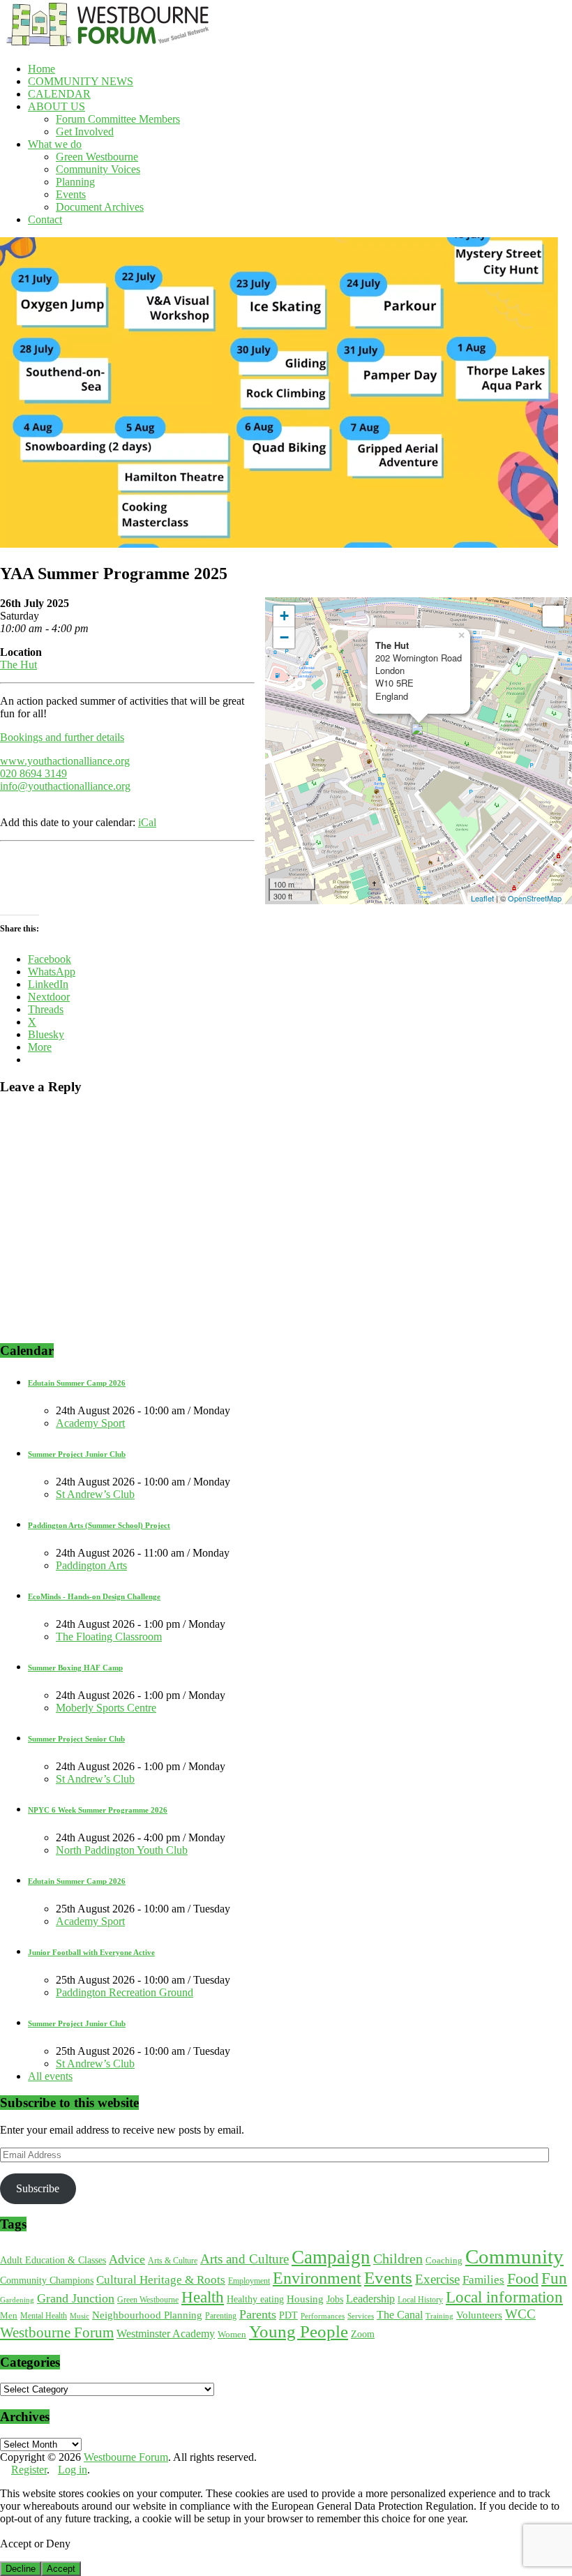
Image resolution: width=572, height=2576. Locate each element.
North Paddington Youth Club (122, 1850)
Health (203, 2297)
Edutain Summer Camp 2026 (77, 1383)
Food (523, 2278)
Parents (258, 2314)
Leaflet (482, 898)
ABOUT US (57, 106)
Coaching (444, 2260)
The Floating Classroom (109, 1637)
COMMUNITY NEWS (81, 81)
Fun (554, 2278)
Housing (305, 2299)
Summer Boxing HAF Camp (75, 1668)
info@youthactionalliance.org (65, 786)
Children (398, 2259)
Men (9, 2316)
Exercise (437, 2279)
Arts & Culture (173, 2261)
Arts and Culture (244, 2259)
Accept (61, 2569)
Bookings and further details (62, 737)
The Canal (400, 2315)
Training (439, 2316)
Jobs (335, 2299)
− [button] (284, 637)
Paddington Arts (91, 1565)
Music (80, 2316)
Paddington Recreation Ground (125, 1992)
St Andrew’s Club (95, 1494)
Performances (323, 2316)
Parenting (221, 2316)
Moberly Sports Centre (106, 1708)
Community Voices (98, 169)
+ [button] (284, 616)
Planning (75, 182)
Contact (45, 219)
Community (514, 2256)
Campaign (331, 2257)
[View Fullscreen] (553, 616)
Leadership (370, 2299)
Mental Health (44, 2316)
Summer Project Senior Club (76, 1739)
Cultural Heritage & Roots (161, 2280)
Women (232, 2334)
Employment (249, 2281)
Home (42, 69)
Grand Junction (76, 2298)
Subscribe (38, 2188)
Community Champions (47, 2281)
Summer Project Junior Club (77, 1454)
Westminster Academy (166, 2334)
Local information (504, 2297)
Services (361, 2316)
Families (483, 2280)
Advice (127, 2259)
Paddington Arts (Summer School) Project (99, 1525)
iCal (147, 822)
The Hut (18, 665)
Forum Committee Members (118, 119)
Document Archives (100, 207)
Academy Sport (90, 1423)
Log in (73, 2470)
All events (50, 2076)
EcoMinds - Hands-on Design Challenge (94, 1596)
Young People (299, 2331)
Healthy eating (255, 2299)
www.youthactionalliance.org (65, 761)
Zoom (363, 2334)
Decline (21, 2569)
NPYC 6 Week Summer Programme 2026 (98, 1810)
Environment (317, 2278)
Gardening (17, 2300)
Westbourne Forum (57, 2332)
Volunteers (479, 2315)
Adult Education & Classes (53, 2260)
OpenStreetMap (535, 898)
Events (71, 194)
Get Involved (85, 132)
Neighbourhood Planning (147, 2315)
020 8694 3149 (33, 773)
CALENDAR (59, 94)
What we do (55, 144)
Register (29, 2470)
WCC (520, 2314)
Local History (420, 2300)
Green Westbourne (97, 157)
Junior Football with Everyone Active (91, 1952)
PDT (288, 2315)
